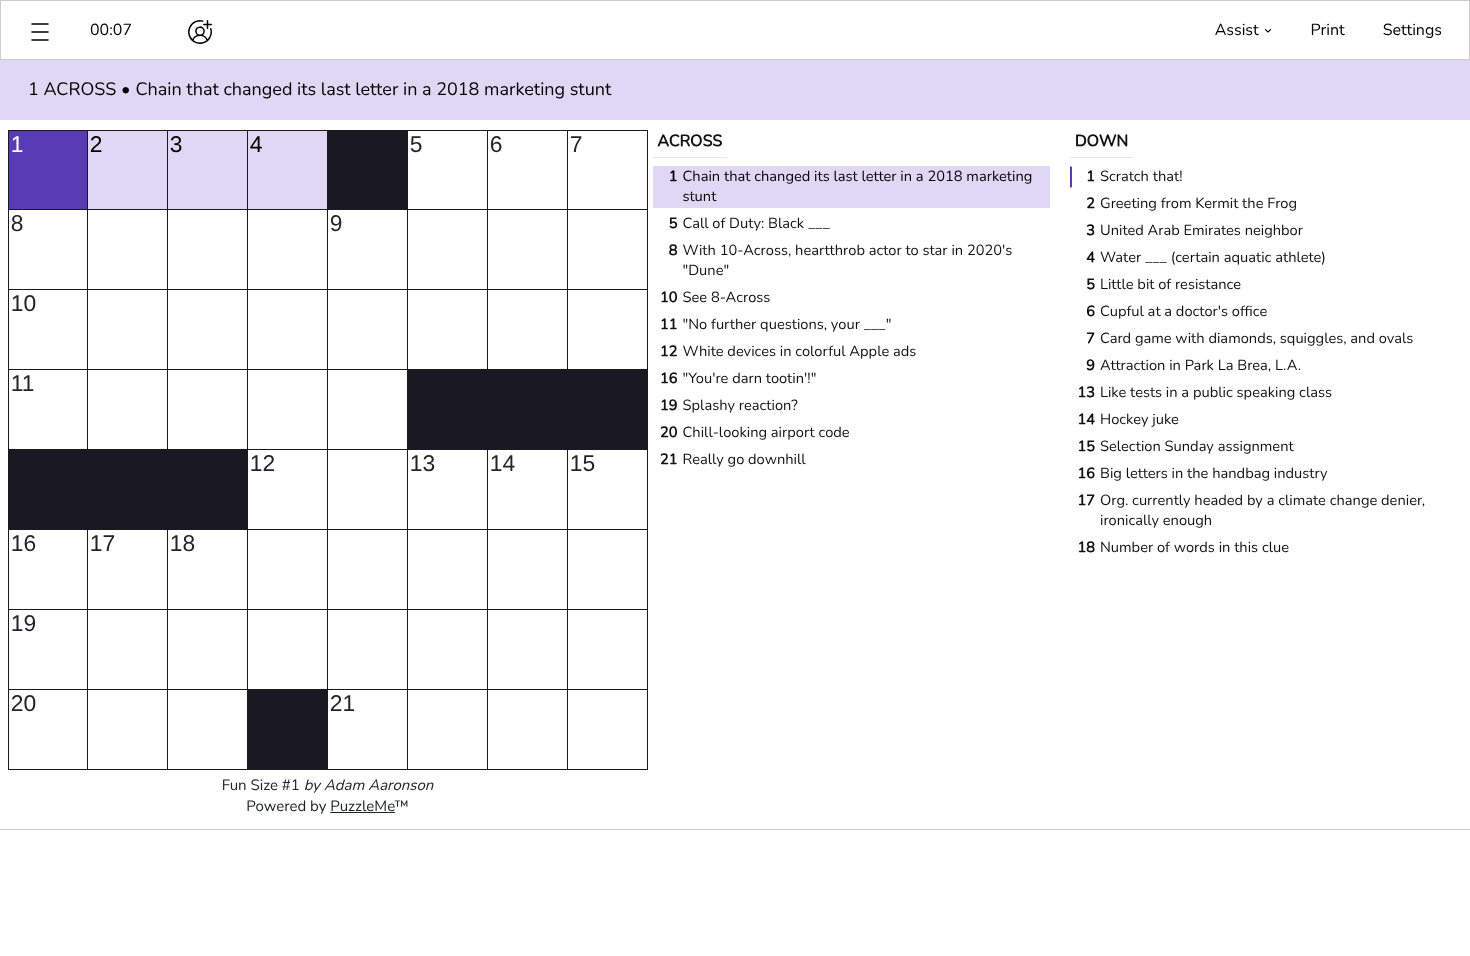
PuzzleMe (362, 807)
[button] (40, 29)
